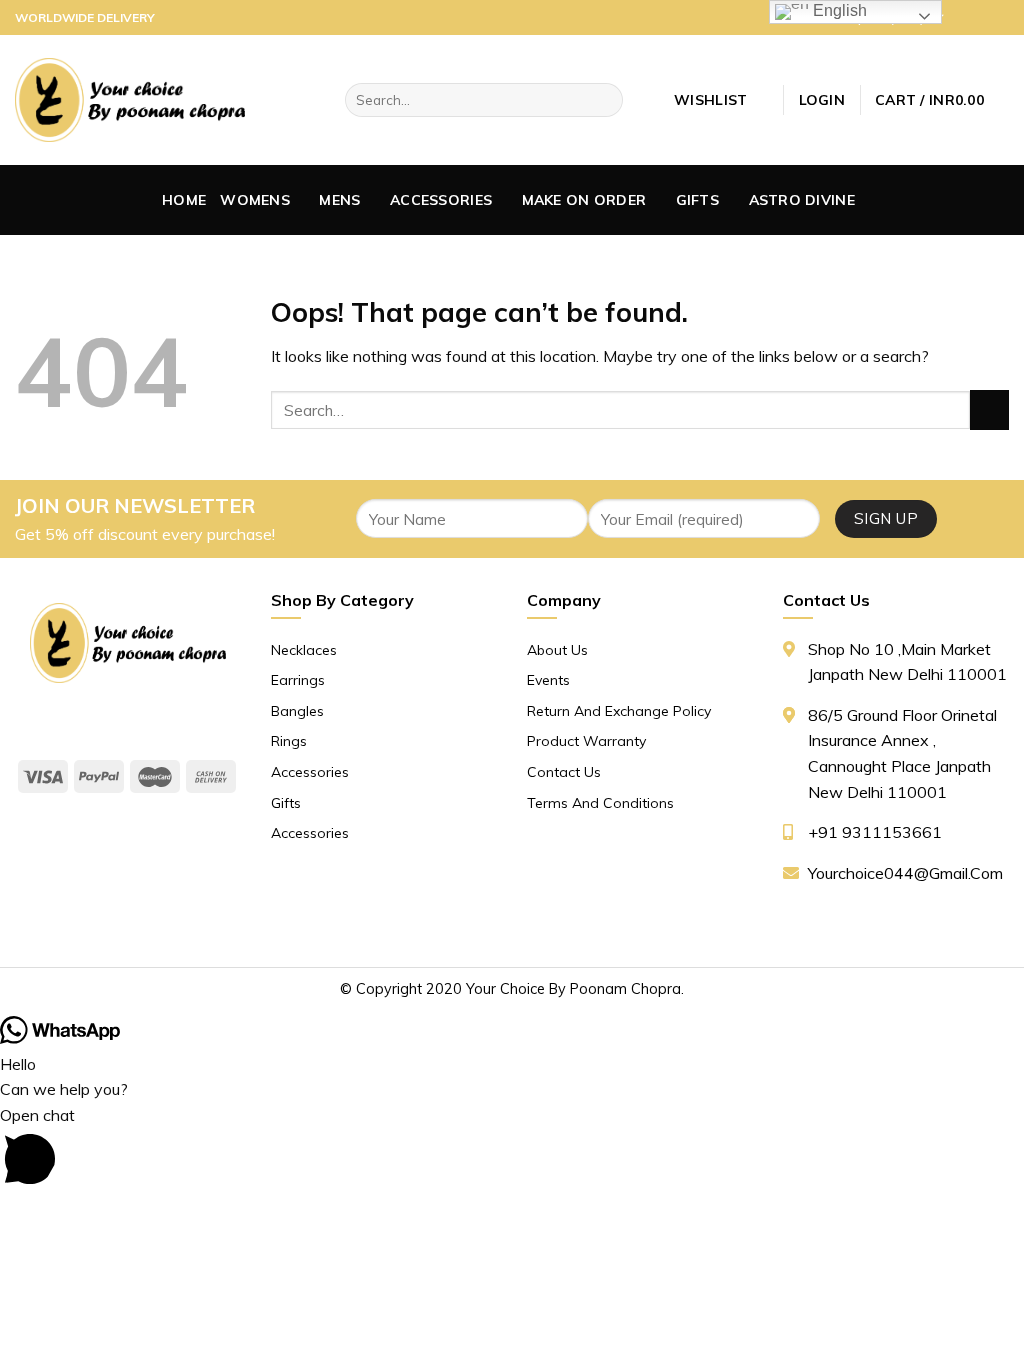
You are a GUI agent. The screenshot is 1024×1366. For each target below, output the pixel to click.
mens (339, 200)
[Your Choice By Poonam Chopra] (130, 100)
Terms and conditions (600, 803)
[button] (512, 1149)
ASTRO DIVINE (802, 200)
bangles (297, 711)
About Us (557, 650)
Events (548, 680)
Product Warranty (586, 741)
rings (289, 741)
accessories (441, 200)
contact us (564, 772)
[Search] (603, 100)
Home (184, 200)
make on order (584, 200)
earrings (298, 680)
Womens (255, 200)
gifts (697, 200)
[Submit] (989, 409)
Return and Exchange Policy (619, 711)
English (838, 10)
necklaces (304, 650)
